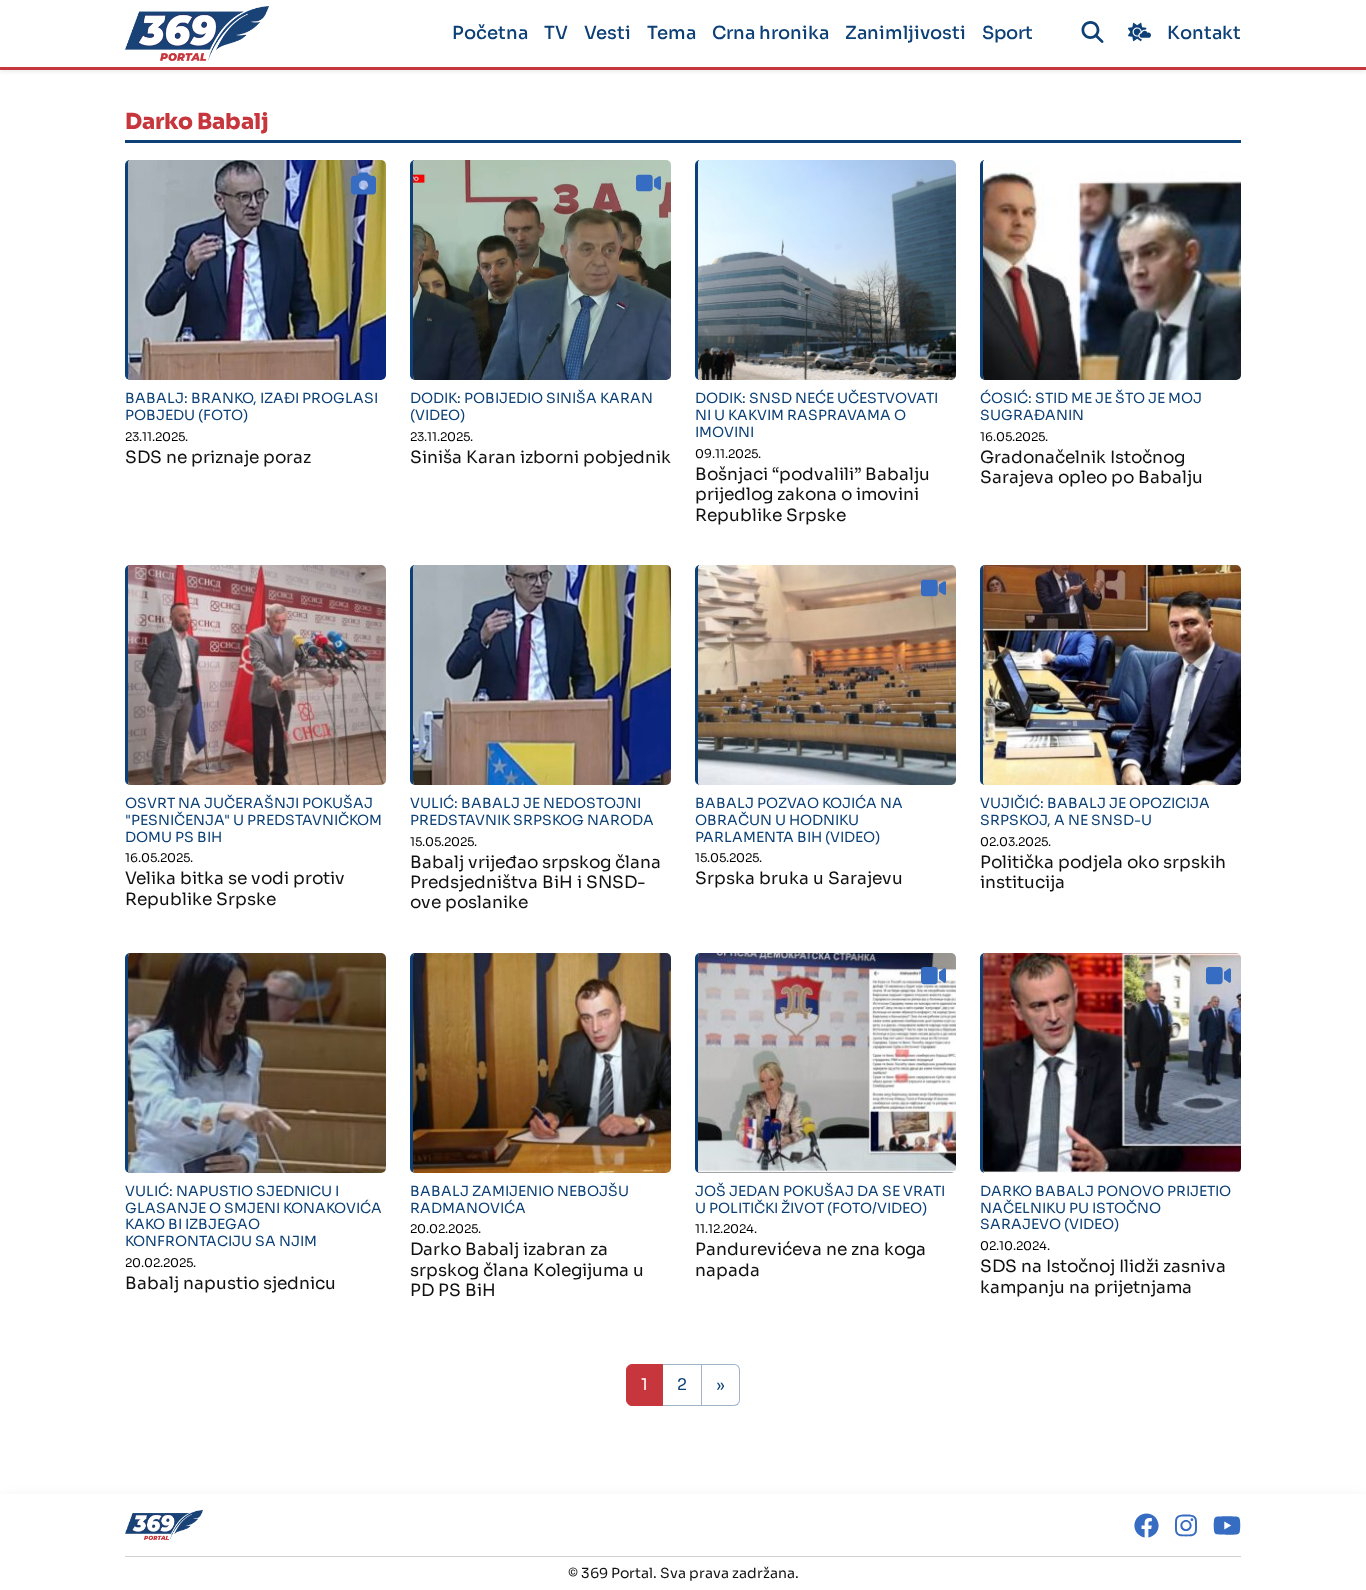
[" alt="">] (255, 270)
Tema (671, 33)
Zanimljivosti (905, 33)
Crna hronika (770, 33)
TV (556, 33)
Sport (1007, 33)
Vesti (607, 33)
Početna (490, 33)
